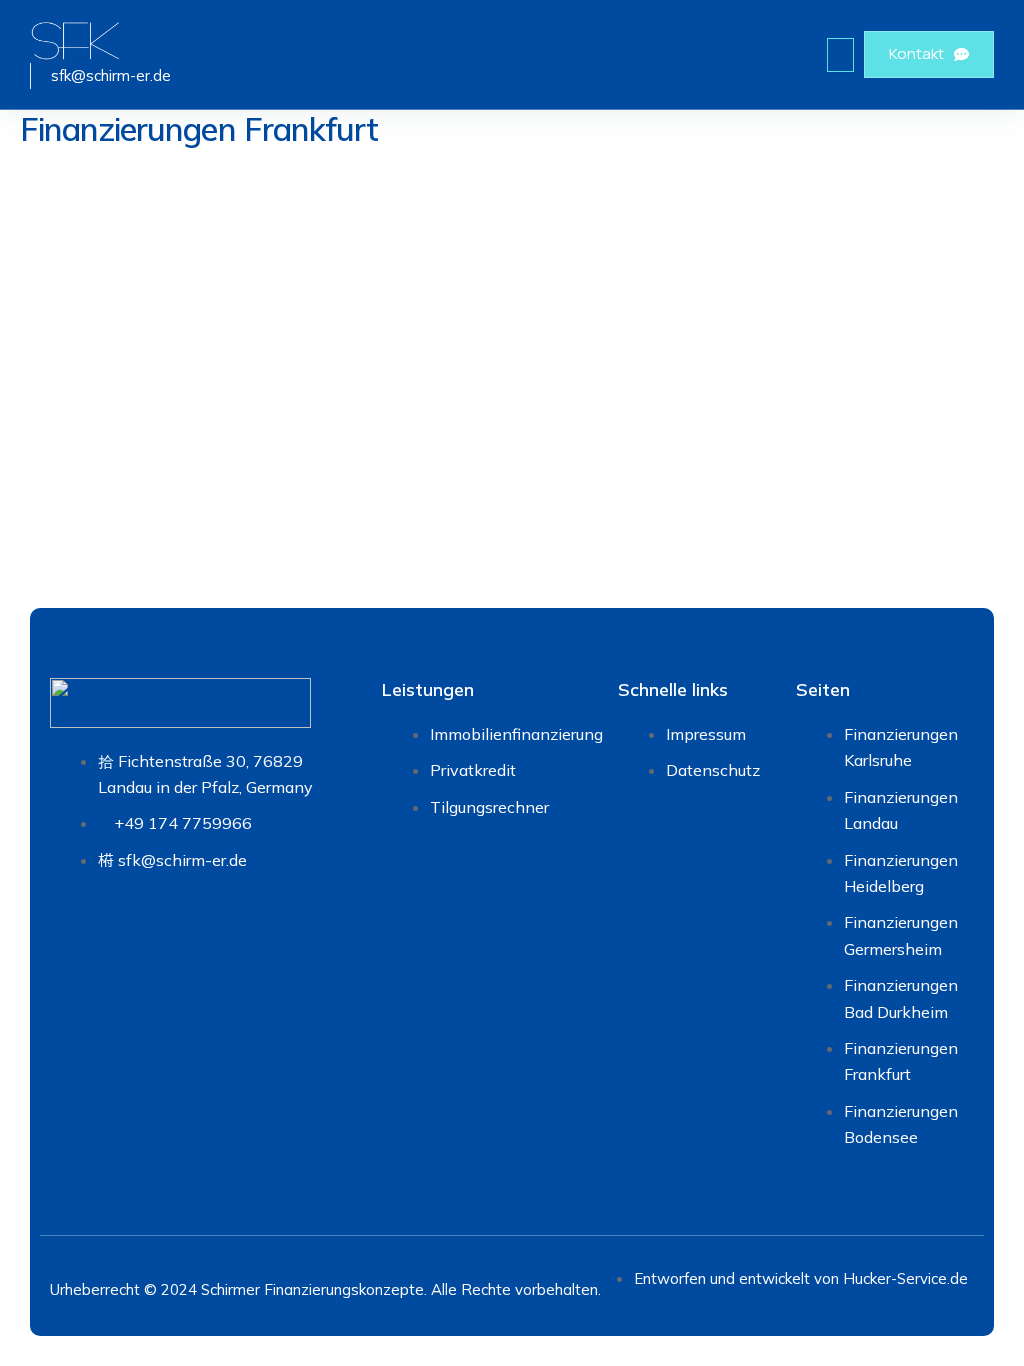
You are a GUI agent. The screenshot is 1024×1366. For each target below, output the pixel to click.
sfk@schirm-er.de (111, 75)
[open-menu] (840, 55)
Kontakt (916, 53)
